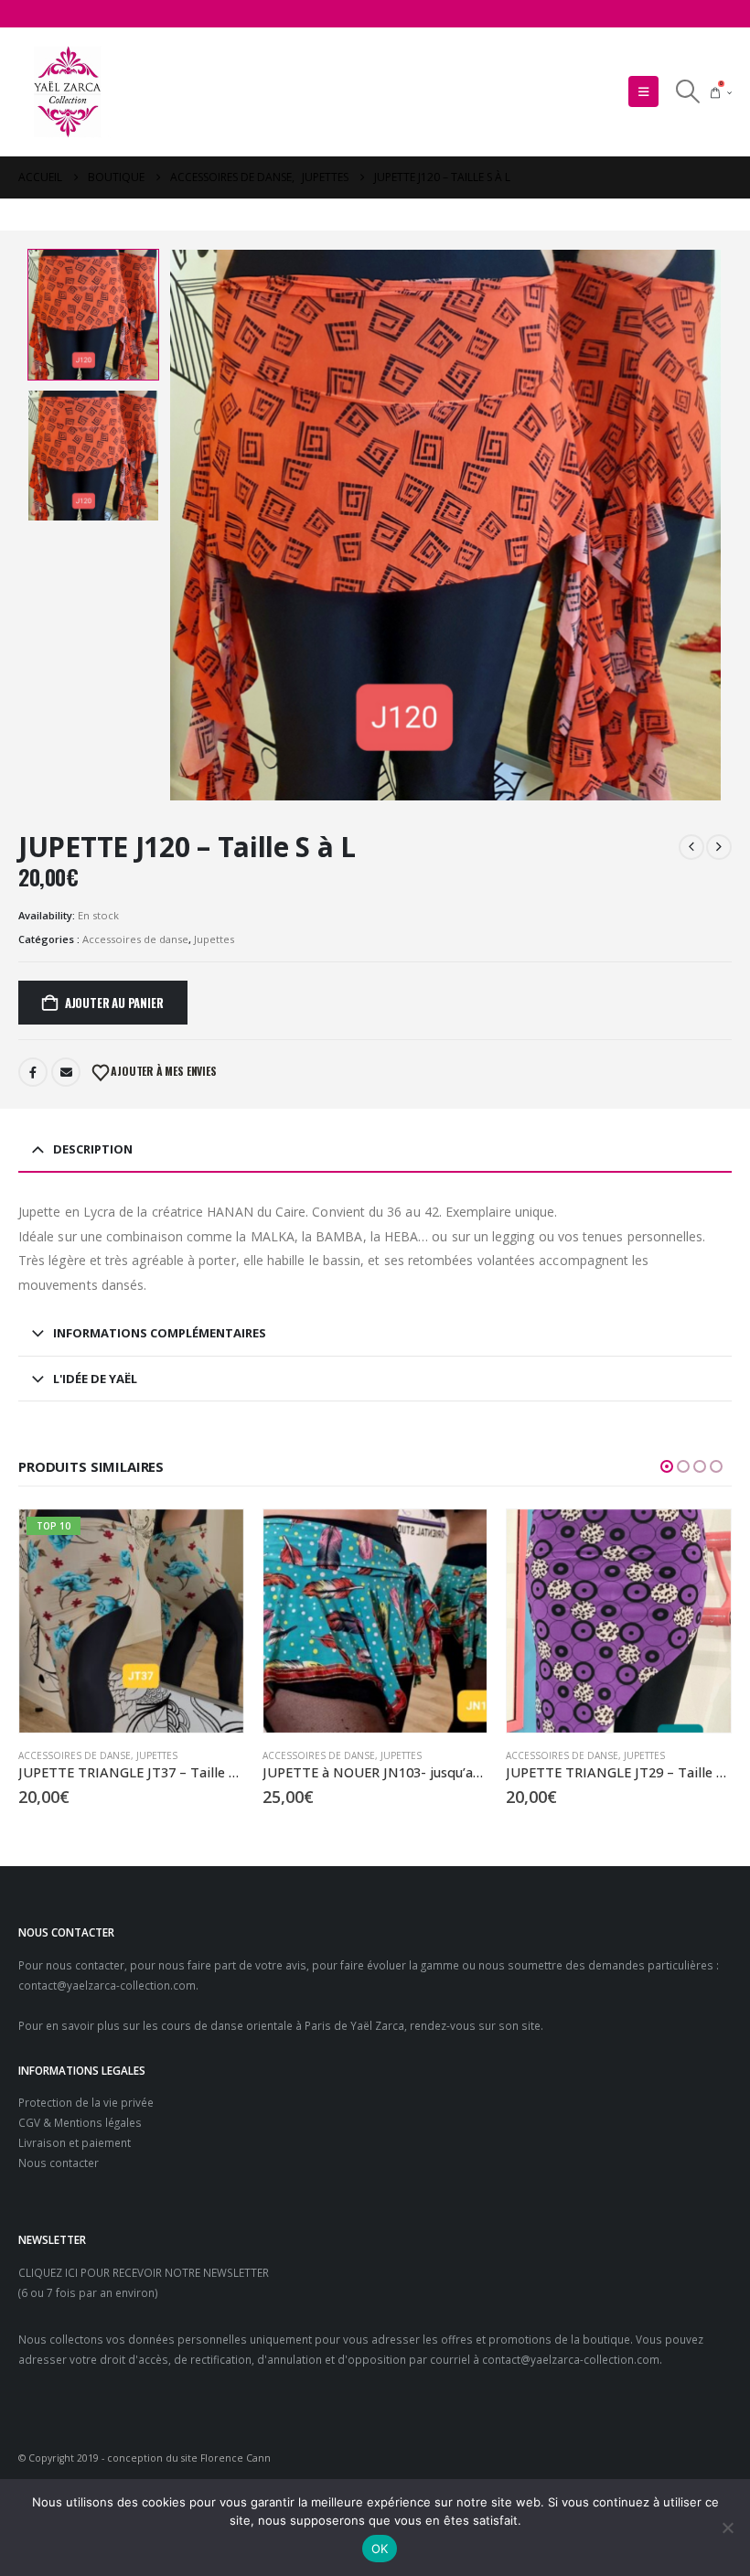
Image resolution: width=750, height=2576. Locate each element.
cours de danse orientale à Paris (246, 2025)
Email (66, 1072)
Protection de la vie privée (86, 2102)
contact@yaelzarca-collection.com (107, 1985)
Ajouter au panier (114, 1003)
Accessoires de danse (135, 939)
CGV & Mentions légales (80, 2122)
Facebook (33, 1072)
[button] (643, 91)
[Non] (727, 2528)
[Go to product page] (375, 1621)
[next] (719, 847)
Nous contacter (59, 2163)
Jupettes (214, 939)
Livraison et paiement (75, 2142)
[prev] (691, 847)
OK (380, 2549)
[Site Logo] (69, 92)
